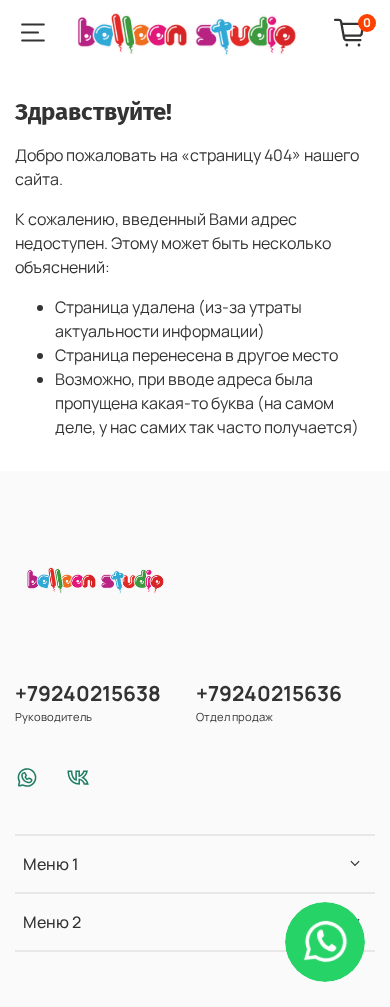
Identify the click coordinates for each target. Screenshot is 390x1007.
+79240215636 (269, 693)
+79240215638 (88, 693)
